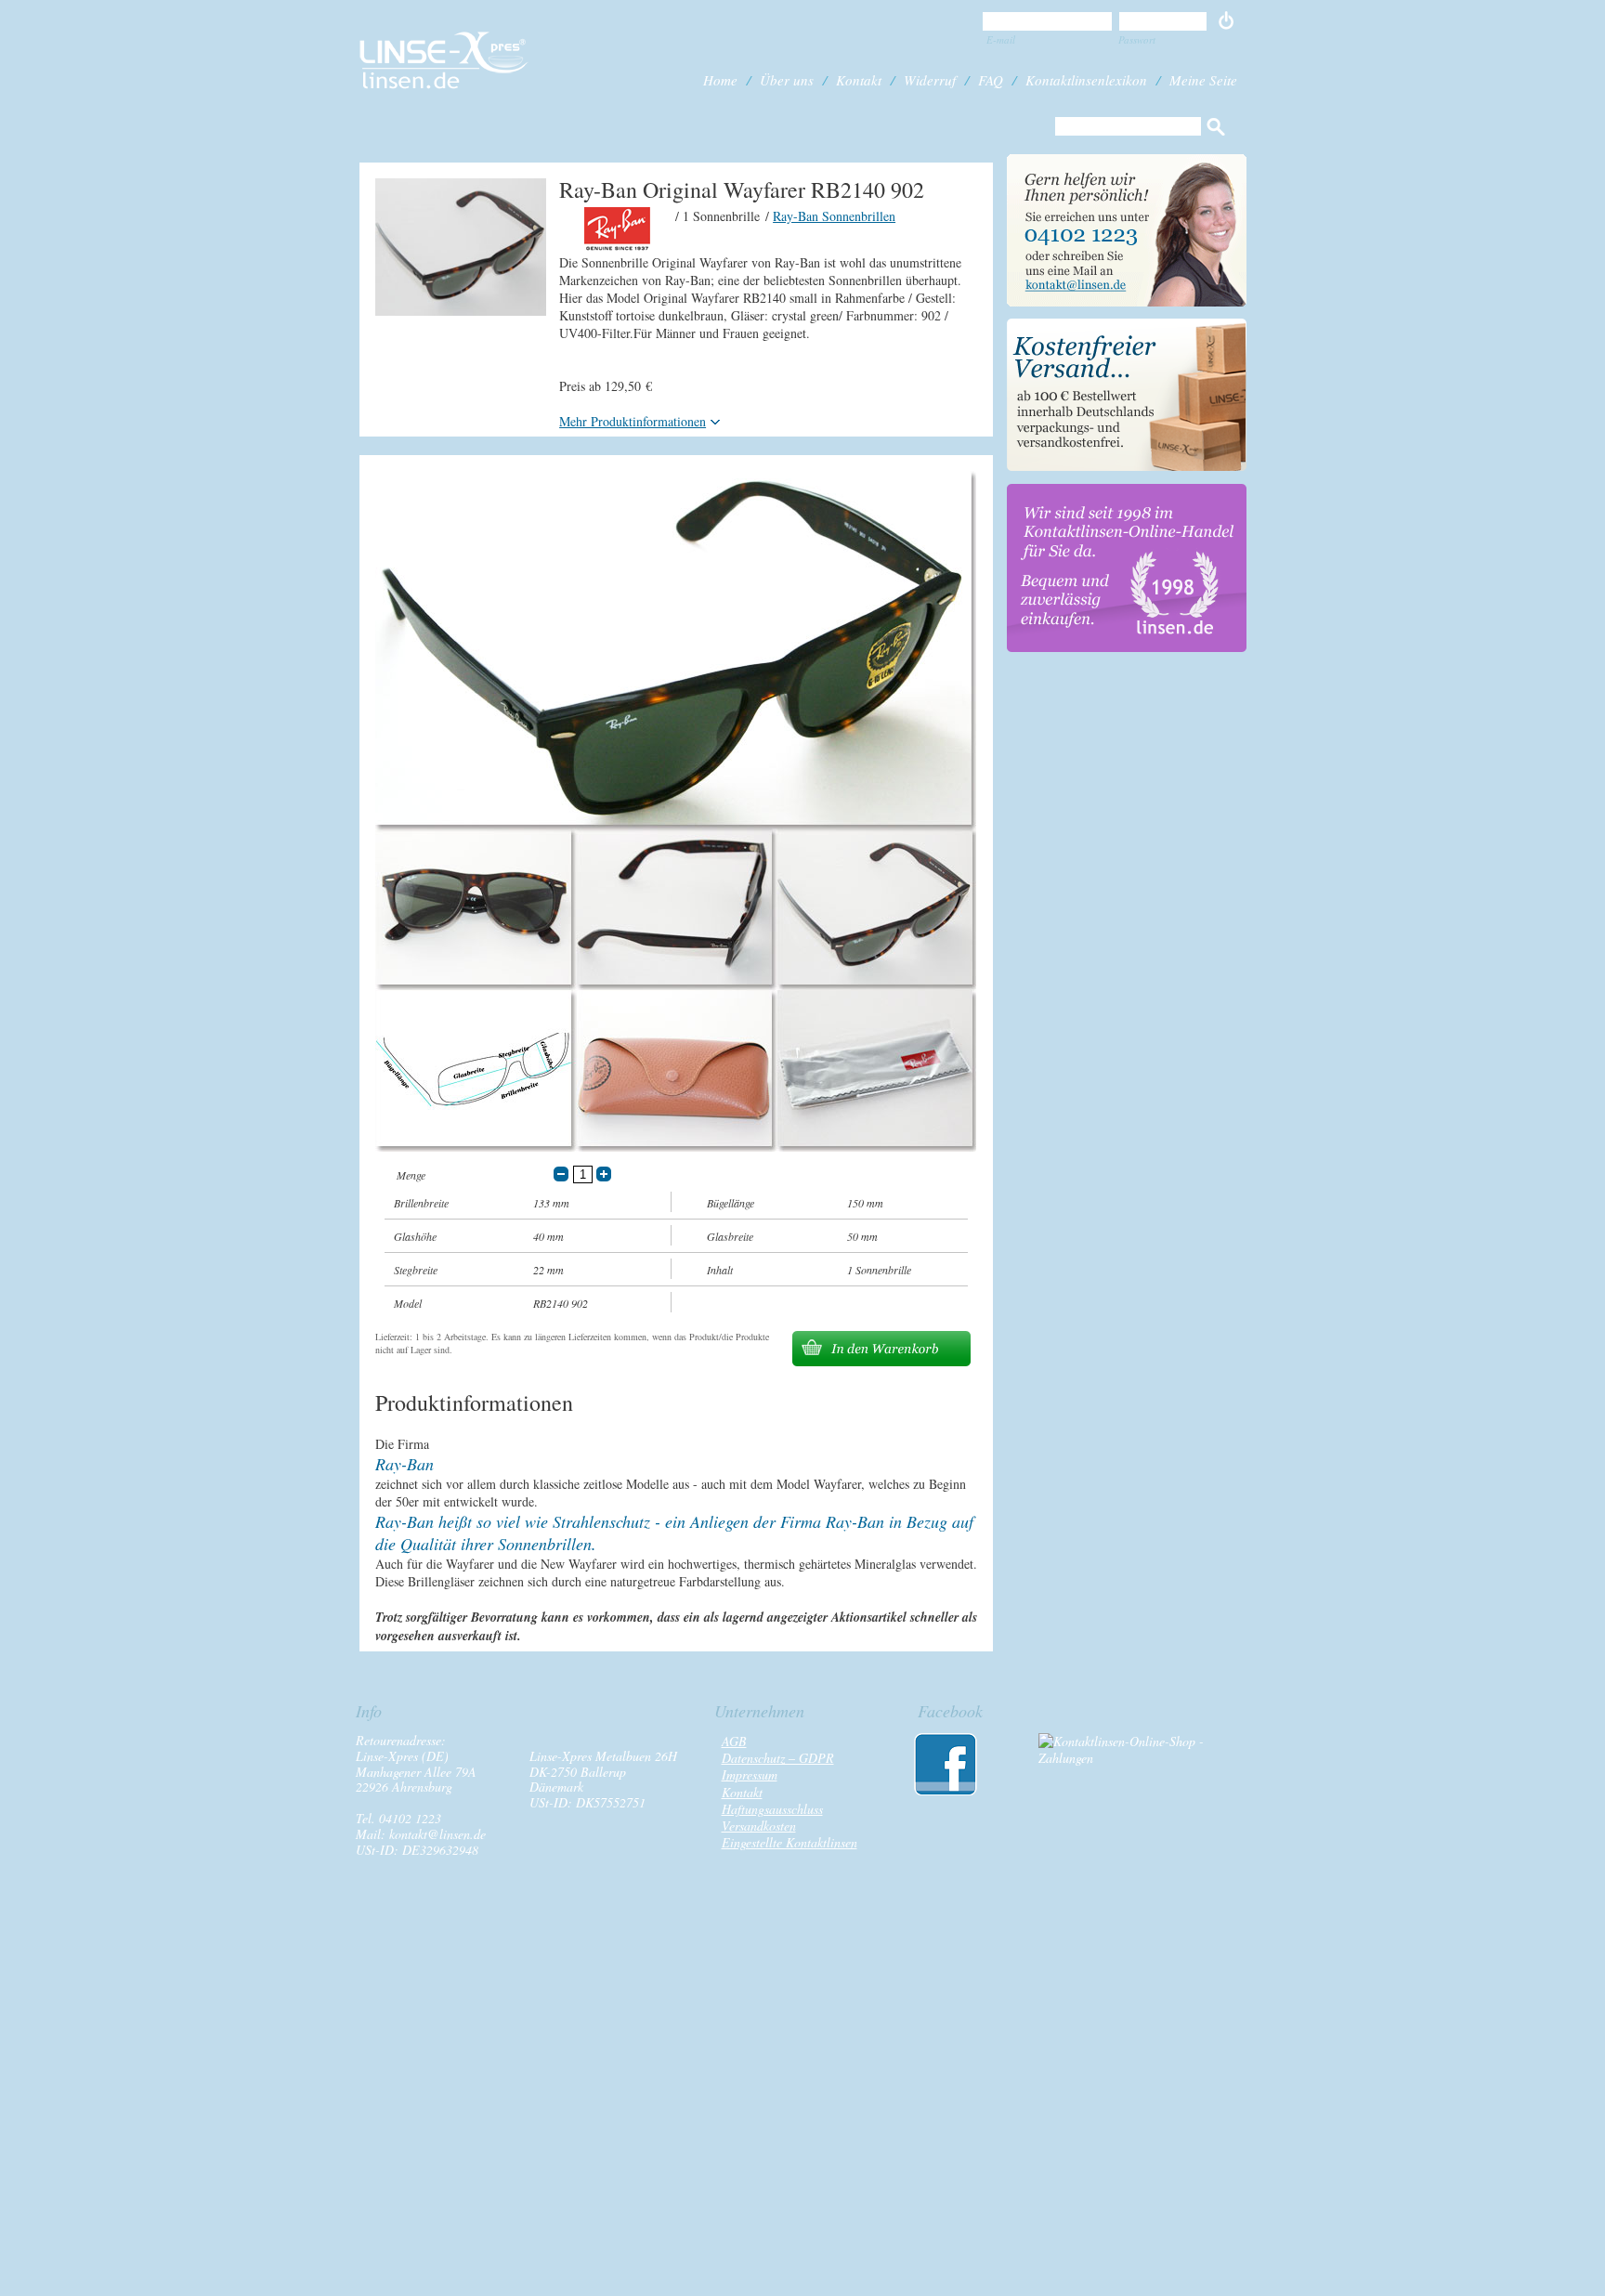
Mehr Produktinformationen (633, 421)
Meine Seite (1203, 80)
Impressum (750, 1774)
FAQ (991, 80)
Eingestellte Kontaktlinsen (789, 1842)
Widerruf (930, 80)
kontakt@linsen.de (437, 1834)
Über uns (787, 80)
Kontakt (859, 80)
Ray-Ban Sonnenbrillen (834, 216)
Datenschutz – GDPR (778, 1758)
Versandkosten (759, 1826)
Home (720, 80)
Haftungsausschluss (772, 1809)
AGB (734, 1741)
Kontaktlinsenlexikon (1086, 80)
